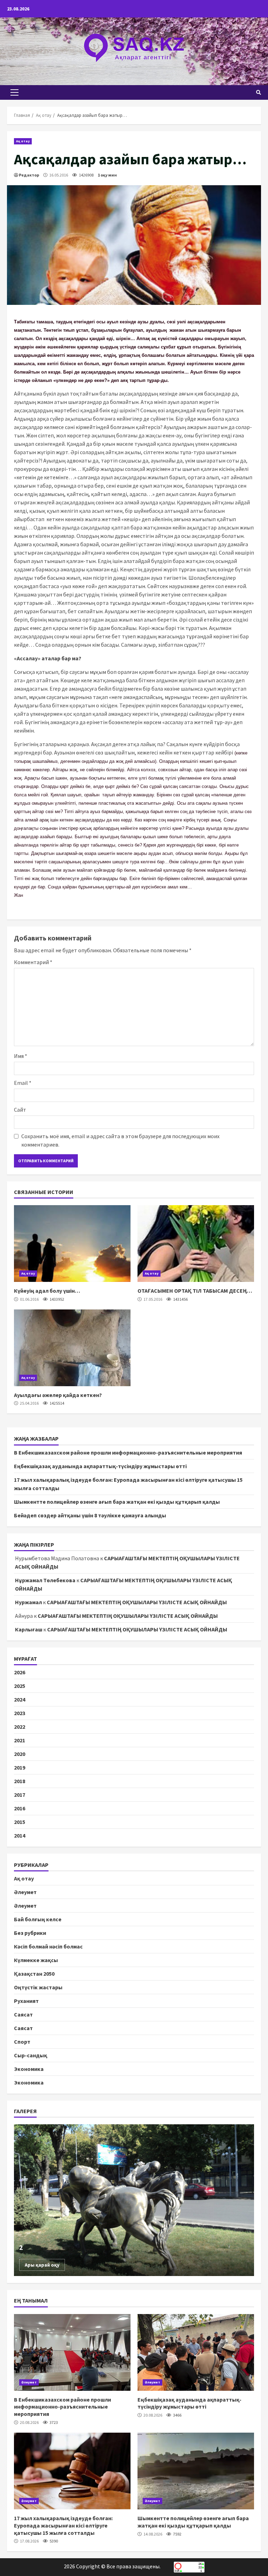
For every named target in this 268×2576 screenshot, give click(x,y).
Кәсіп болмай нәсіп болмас (48, 1946)
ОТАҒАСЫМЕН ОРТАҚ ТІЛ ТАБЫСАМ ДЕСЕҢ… (196, 1244)
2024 (20, 1699)
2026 (20, 1672)
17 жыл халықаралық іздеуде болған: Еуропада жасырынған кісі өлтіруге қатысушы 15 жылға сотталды (72, 2471)
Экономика (29, 2069)
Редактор (29, 175)
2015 (20, 1822)
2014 (20, 1835)
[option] (134, 2200)
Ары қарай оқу (42, 2265)
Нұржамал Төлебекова (45, 1580)
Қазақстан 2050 (34, 1974)
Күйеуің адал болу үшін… (72, 1244)
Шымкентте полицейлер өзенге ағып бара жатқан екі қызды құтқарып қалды (117, 1502)
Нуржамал (28, 1602)
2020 (20, 1754)
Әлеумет (25, 1892)
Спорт (22, 2042)
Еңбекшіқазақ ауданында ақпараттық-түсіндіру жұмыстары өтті (100, 1466)
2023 (20, 1713)
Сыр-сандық (31, 2055)
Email (23, 1083)
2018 (20, 1781)
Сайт (20, 1110)
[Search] (259, 92)
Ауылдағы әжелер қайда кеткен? (72, 1348)
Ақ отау (23, 141)
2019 (20, 1767)
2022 (20, 1727)
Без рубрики (30, 1933)
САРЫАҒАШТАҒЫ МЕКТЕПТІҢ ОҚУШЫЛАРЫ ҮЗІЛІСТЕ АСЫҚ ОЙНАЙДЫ (137, 1602)
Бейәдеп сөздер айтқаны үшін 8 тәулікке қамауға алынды (90, 1515)
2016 (20, 1808)
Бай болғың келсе (38, 1919)
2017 (20, 1795)
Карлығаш (29, 1629)
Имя (21, 1056)
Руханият (26, 2001)
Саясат (23, 2014)
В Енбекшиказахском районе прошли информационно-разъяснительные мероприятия (128, 1452)
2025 (20, 1686)
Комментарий (33, 962)
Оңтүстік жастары (38, 1987)
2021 (20, 1740)
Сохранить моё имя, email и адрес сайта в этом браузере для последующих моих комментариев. (120, 1140)
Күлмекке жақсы (36, 1960)
